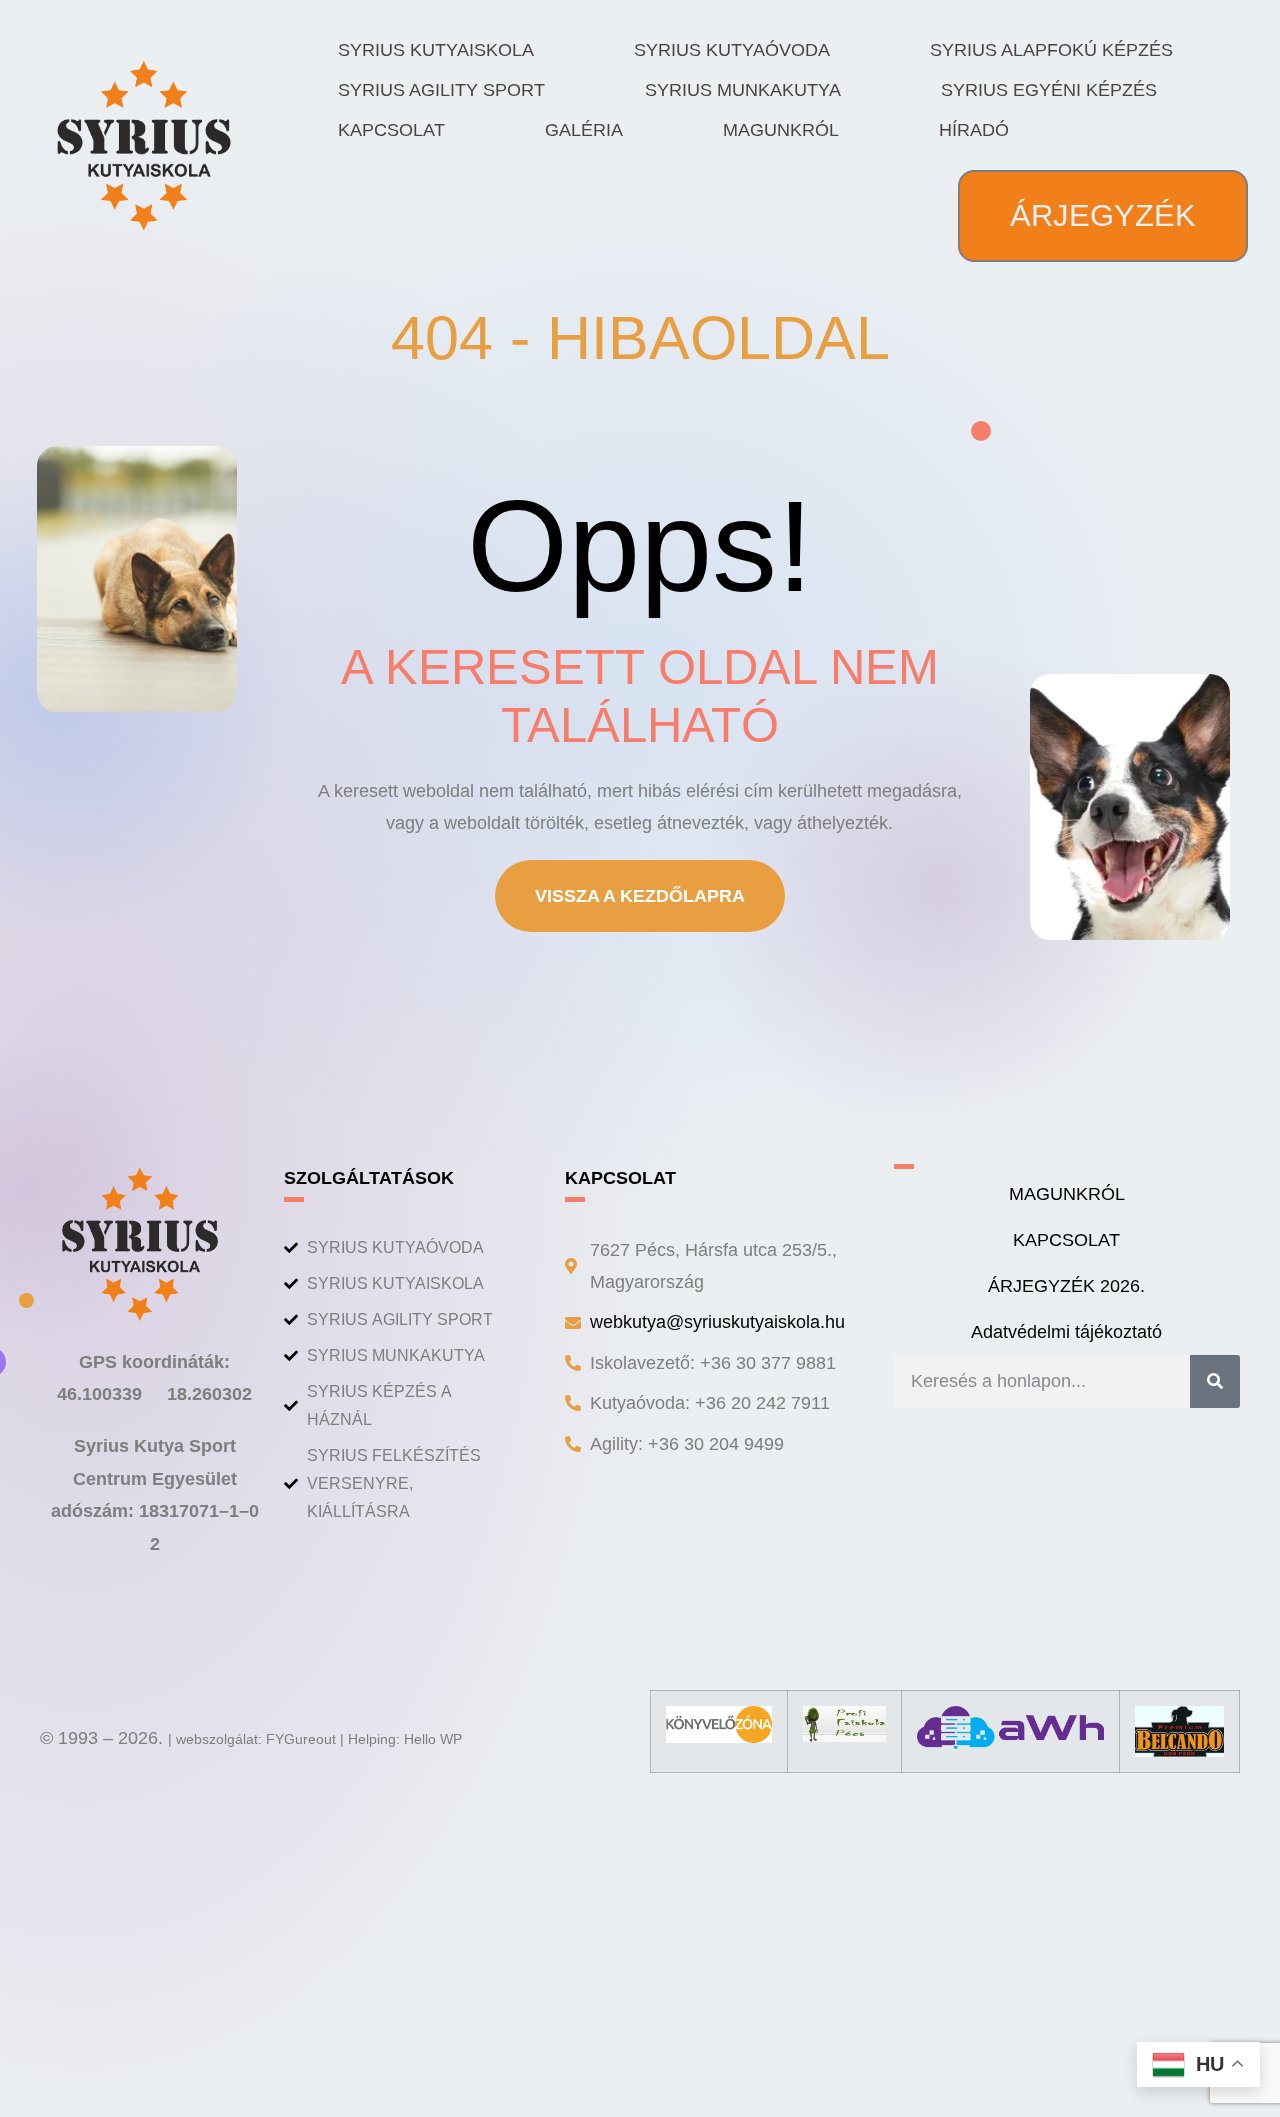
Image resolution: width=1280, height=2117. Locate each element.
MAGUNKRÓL (781, 130)
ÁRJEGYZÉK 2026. (1066, 1286)
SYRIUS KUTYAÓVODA (732, 50)
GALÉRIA (584, 130)
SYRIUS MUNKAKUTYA (743, 90)
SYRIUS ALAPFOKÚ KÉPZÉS (1051, 50)
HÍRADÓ (974, 130)
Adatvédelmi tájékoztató (1066, 1332)
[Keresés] (1215, 1381)
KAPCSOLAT (391, 130)
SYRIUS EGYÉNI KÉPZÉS (1049, 90)
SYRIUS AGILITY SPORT (441, 90)
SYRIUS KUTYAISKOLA (436, 50)
